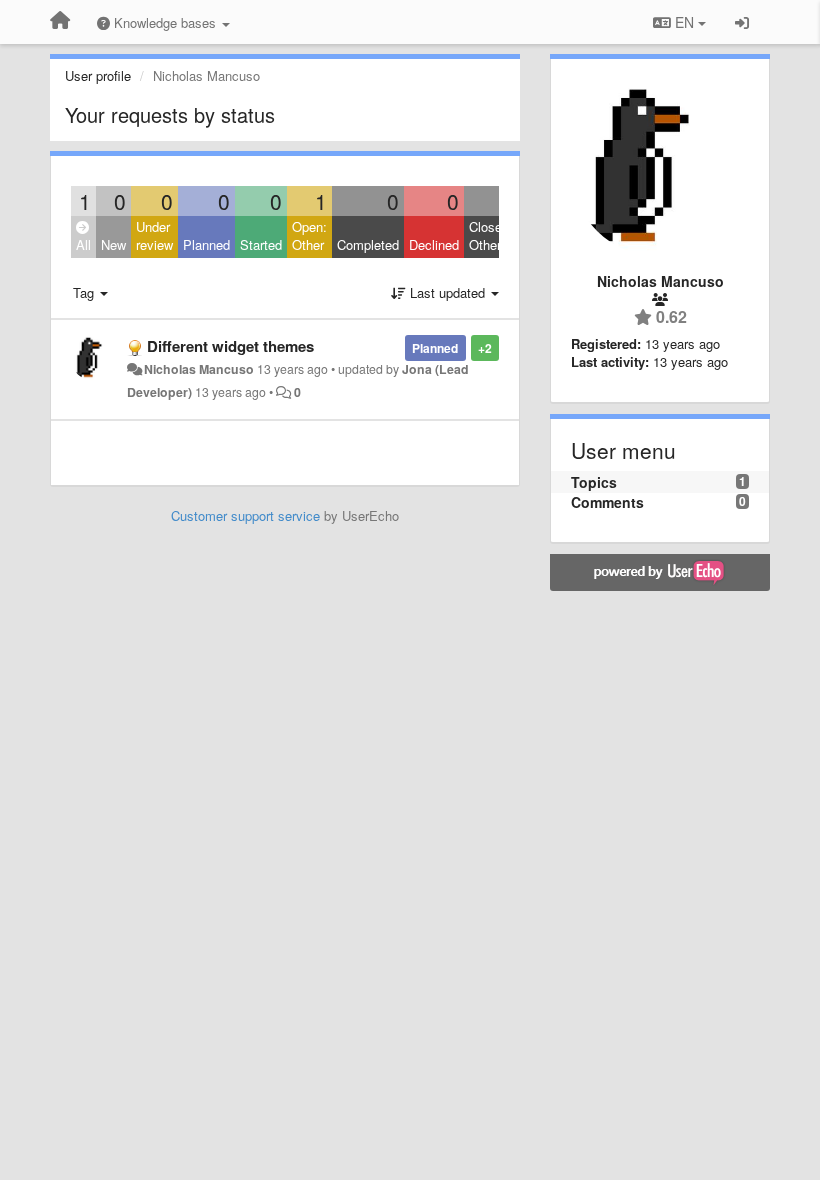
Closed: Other (491, 236)
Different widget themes (230, 346)
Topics (594, 482)
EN (684, 22)
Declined (434, 244)
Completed (368, 244)
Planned (206, 244)
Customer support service (245, 515)
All (83, 244)
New (113, 244)
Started (261, 244)
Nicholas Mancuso (199, 369)
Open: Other (309, 236)
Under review (154, 236)
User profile (98, 75)
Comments (607, 502)
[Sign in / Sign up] (742, 22)
